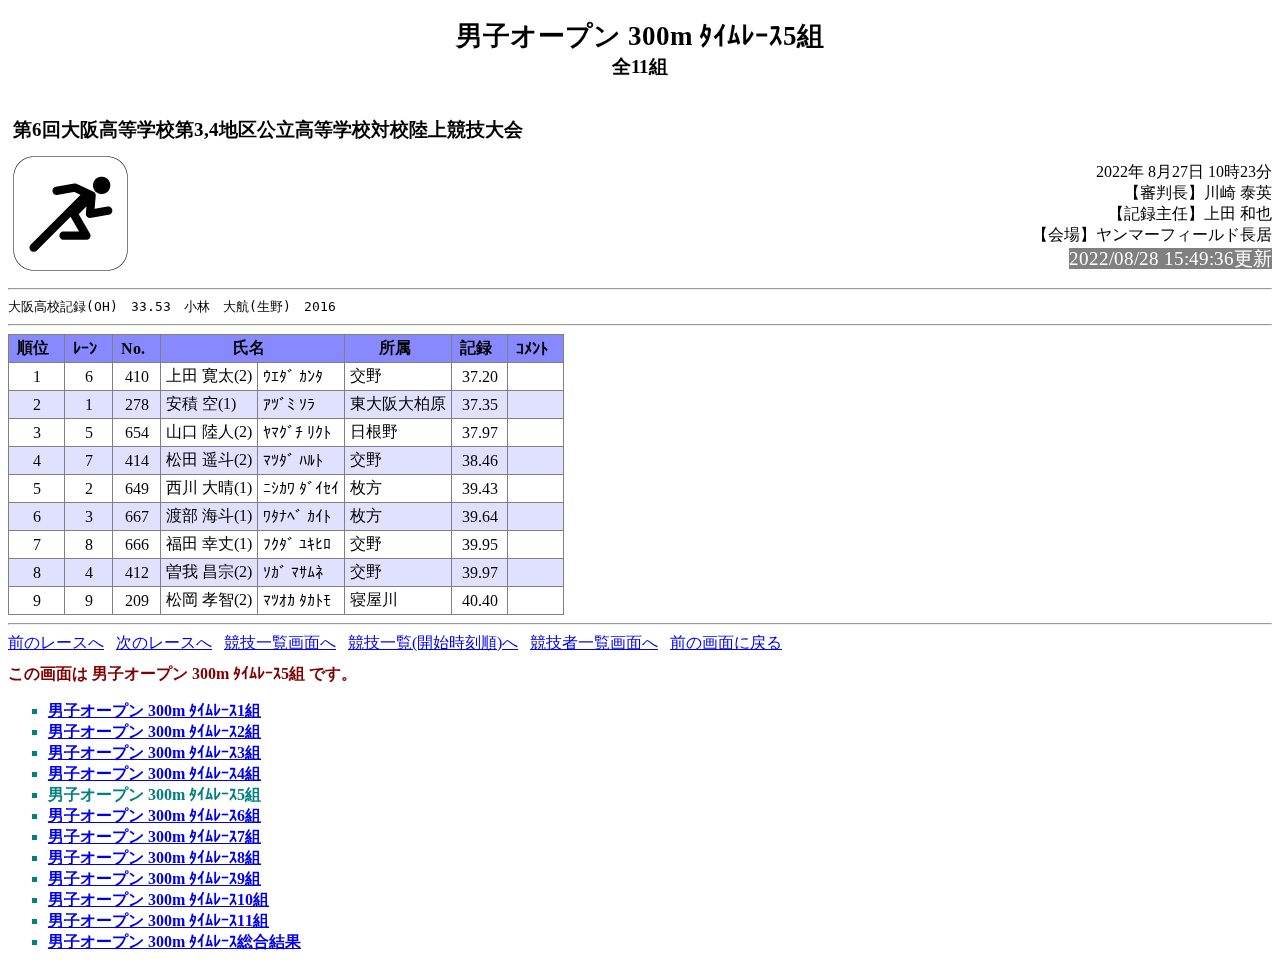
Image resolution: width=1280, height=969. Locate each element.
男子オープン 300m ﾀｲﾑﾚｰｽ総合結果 (174, 941)
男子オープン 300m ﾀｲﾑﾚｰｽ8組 (154, 857)
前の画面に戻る (726, 642)
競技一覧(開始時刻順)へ (433, 642)
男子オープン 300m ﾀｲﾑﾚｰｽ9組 (154, 878)
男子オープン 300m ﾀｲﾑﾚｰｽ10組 (158, 899)
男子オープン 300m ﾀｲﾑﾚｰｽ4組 (154, 773)
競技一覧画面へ (280, 642)
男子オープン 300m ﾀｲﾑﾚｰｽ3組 (154, 752)
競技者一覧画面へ (594, 642)
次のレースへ (164, 642)
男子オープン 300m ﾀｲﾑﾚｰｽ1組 (154, 710)
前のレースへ (56, 642)
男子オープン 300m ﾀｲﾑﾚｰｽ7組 (154, 836)
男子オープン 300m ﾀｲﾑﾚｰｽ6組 (154, 815)
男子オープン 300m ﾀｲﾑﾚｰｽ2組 (154, 731)
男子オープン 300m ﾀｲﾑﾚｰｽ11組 (158, 920)
